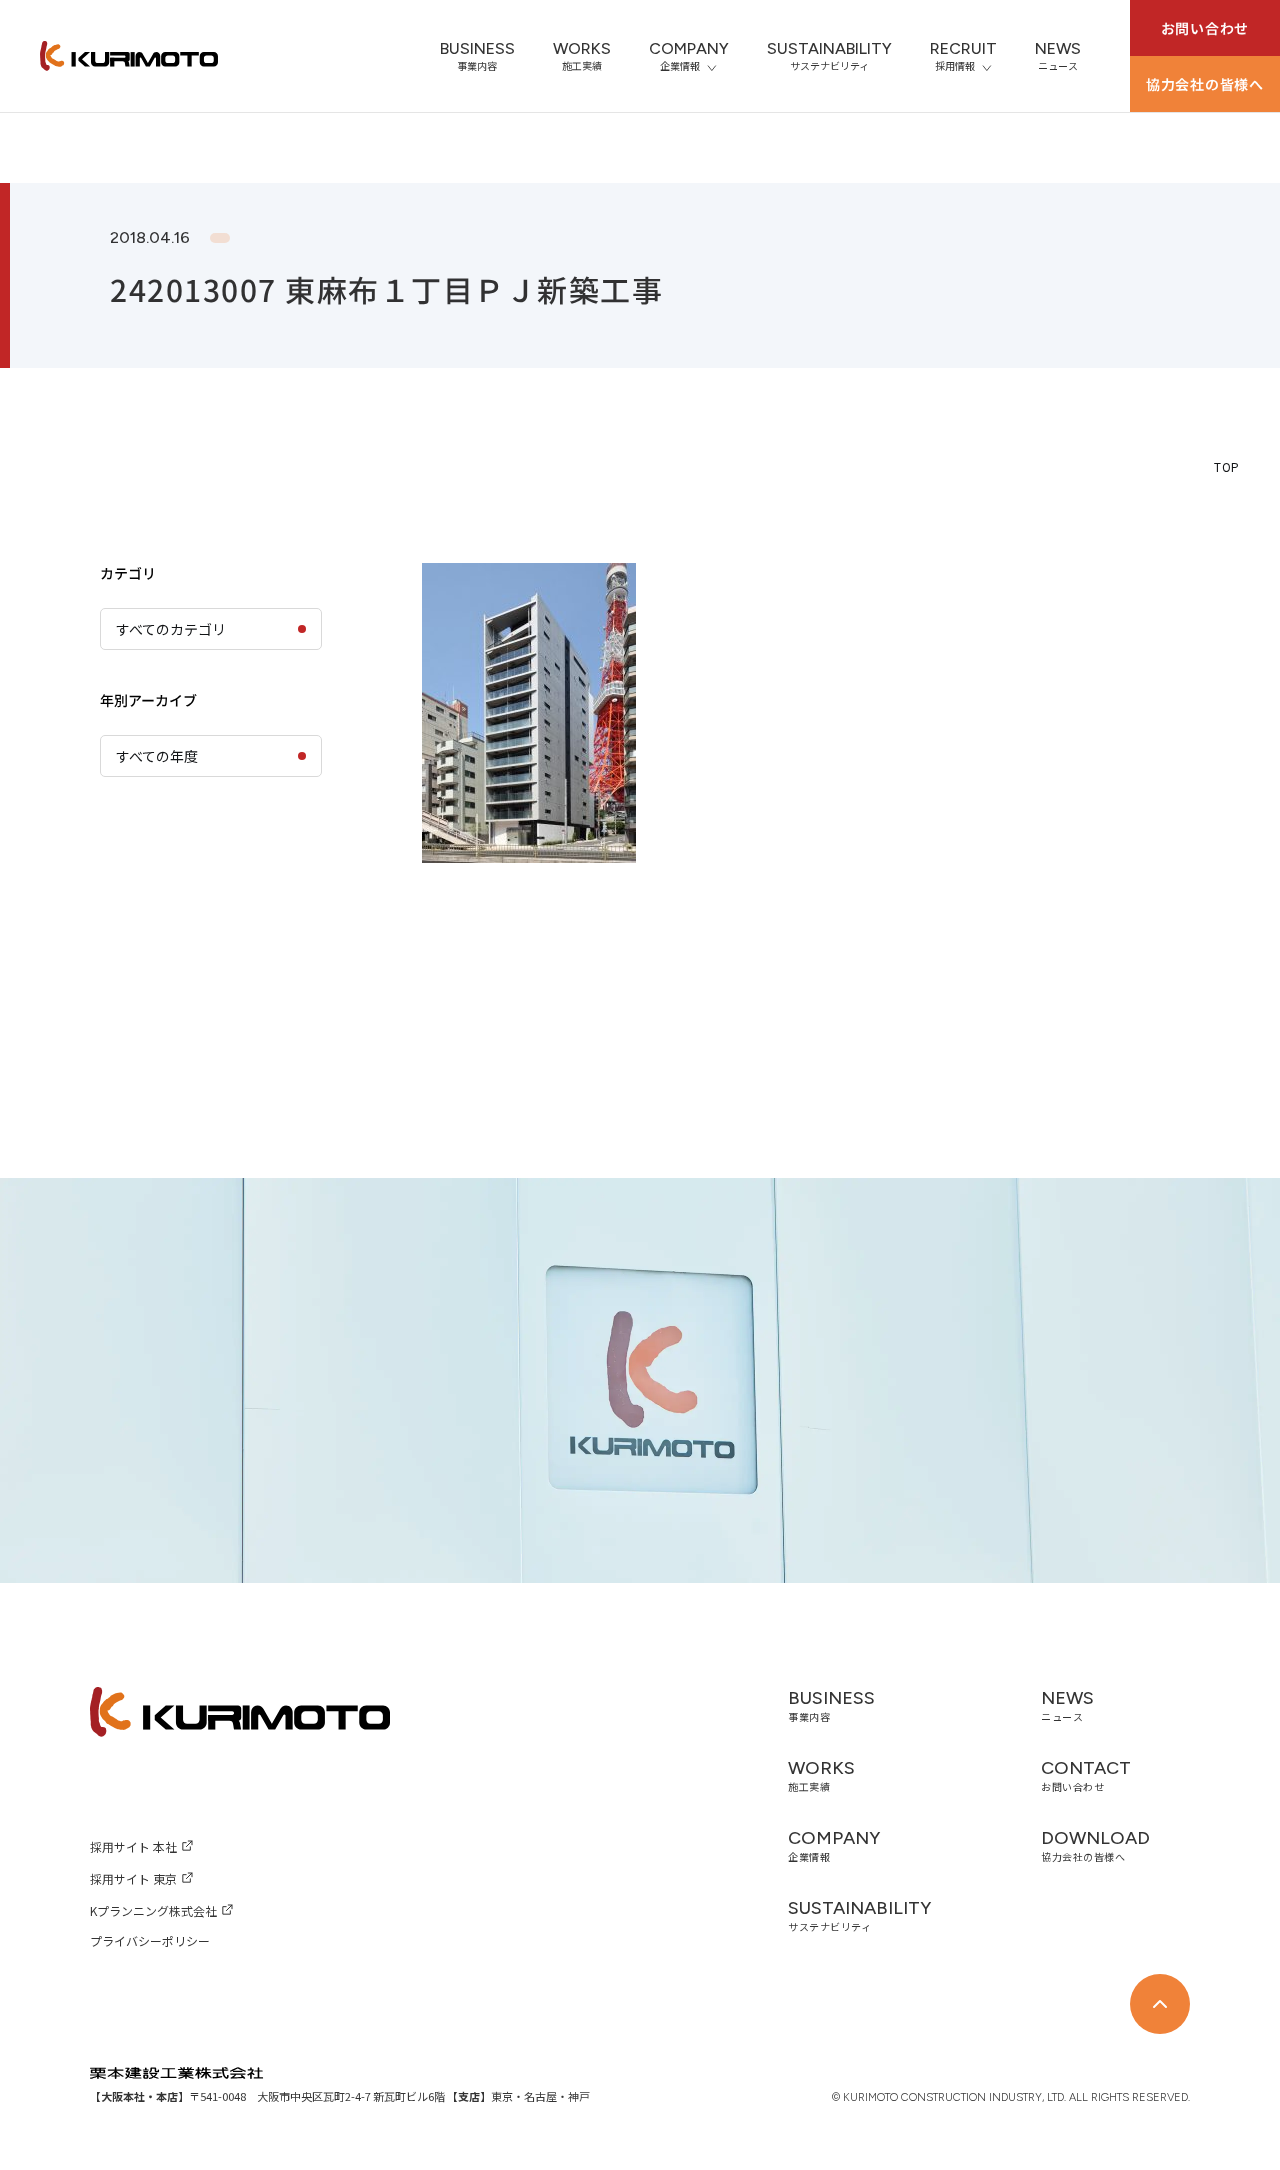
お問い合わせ (1205, 28)
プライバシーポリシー (150, 1940)
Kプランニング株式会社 (153, 1910)
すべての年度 (157, 756)
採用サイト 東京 (133, 1878)
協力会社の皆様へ (1205, 84)
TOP (1227, 466)
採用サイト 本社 (133, 1846)
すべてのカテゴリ (171, 629)
